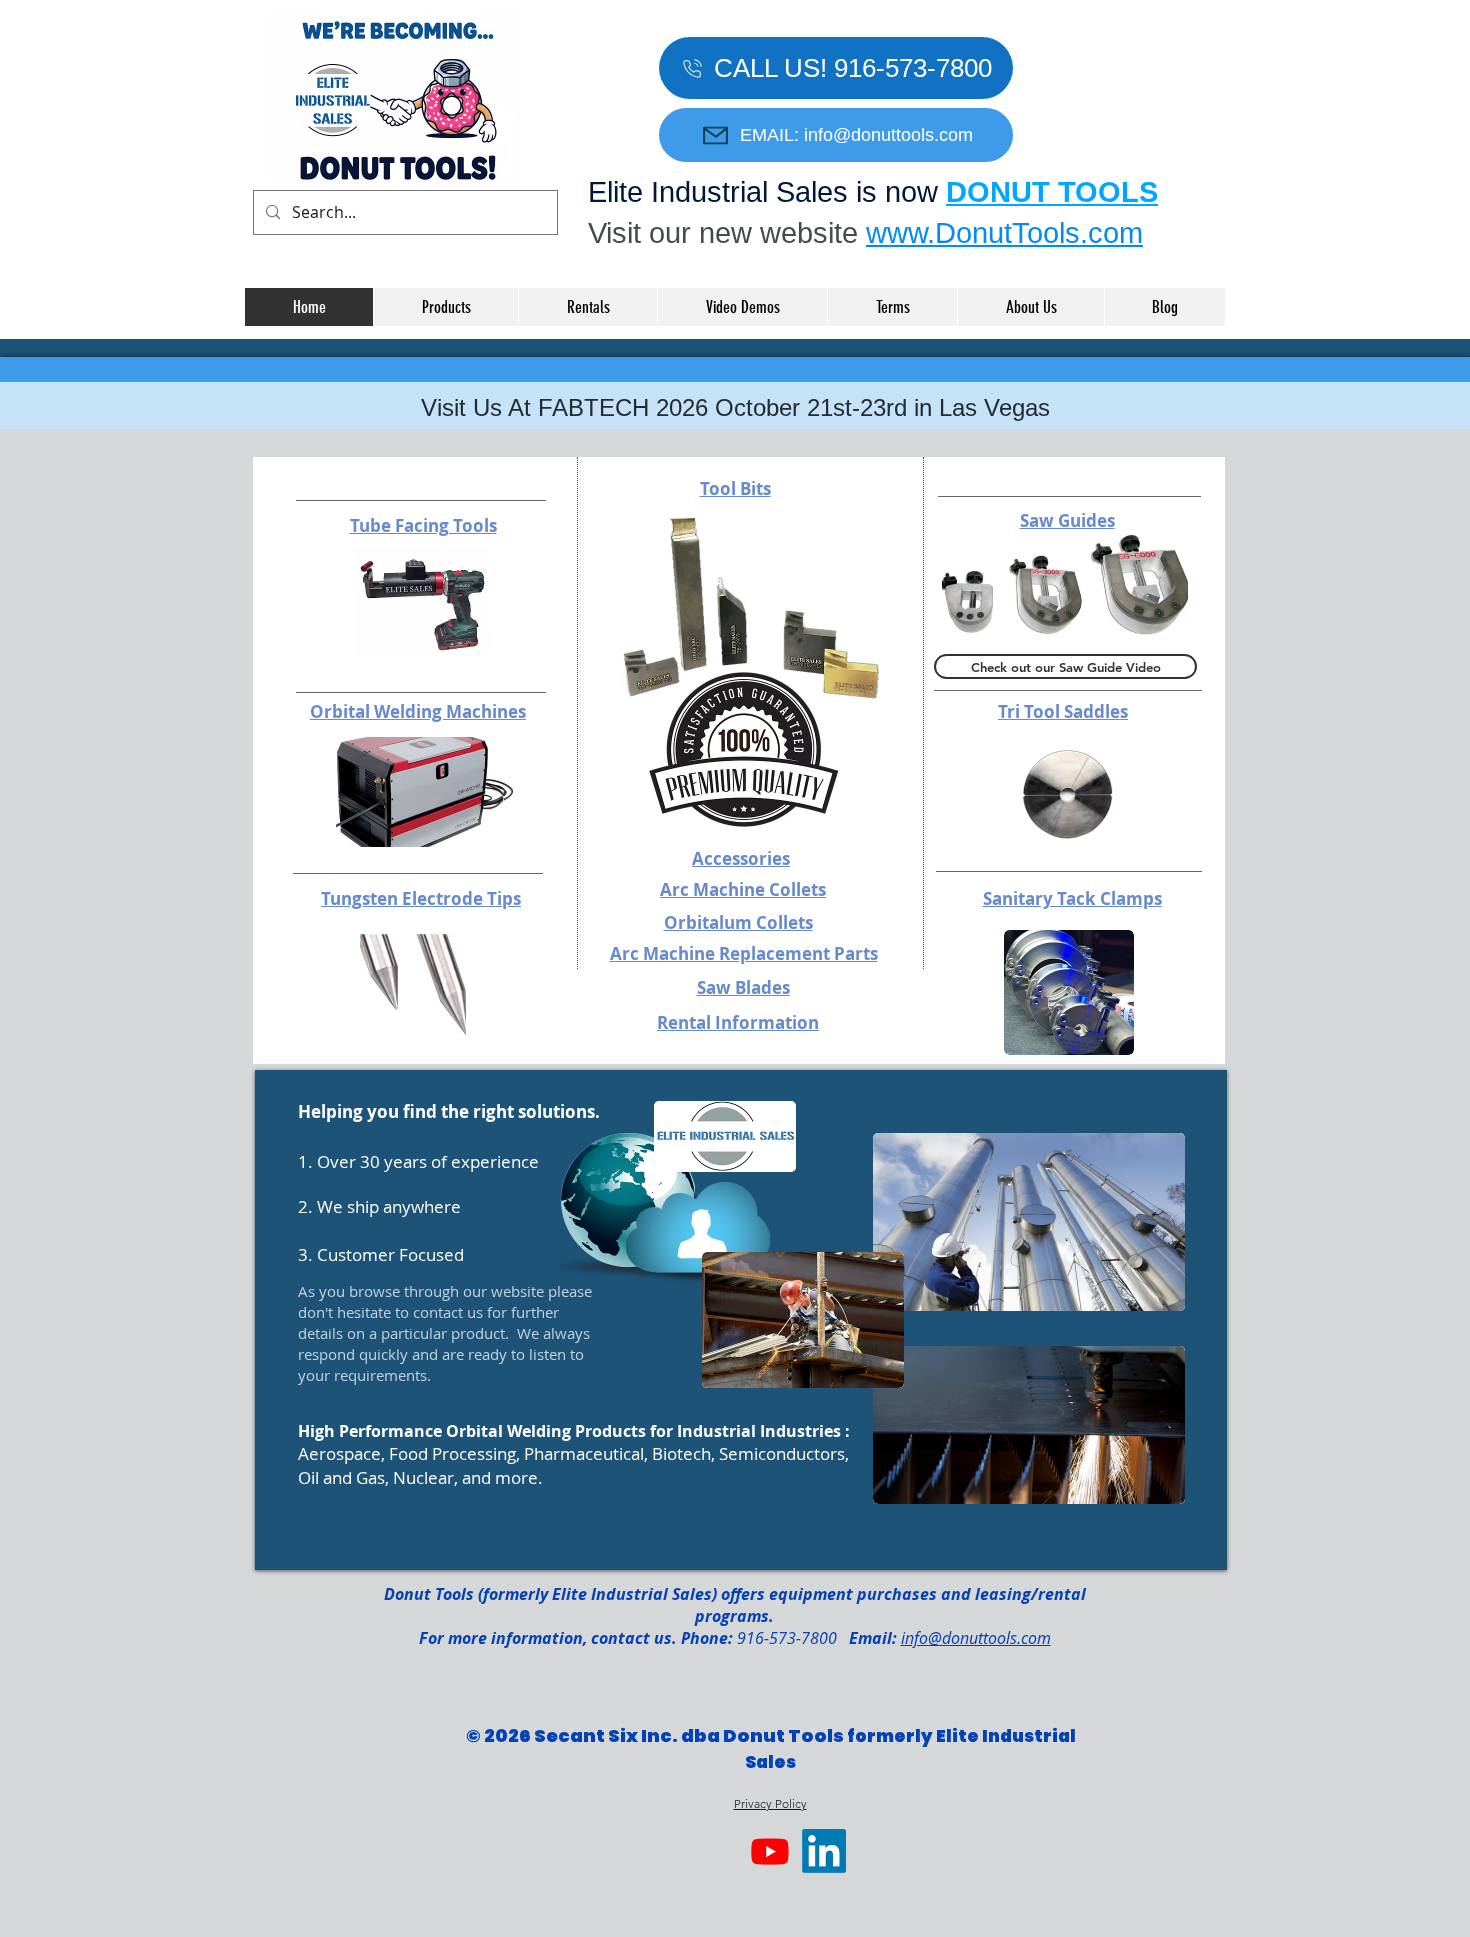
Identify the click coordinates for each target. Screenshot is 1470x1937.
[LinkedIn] (824, 1851)
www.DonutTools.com (1004, 233)
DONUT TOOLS (1052, 192)
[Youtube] (770, 1851)
